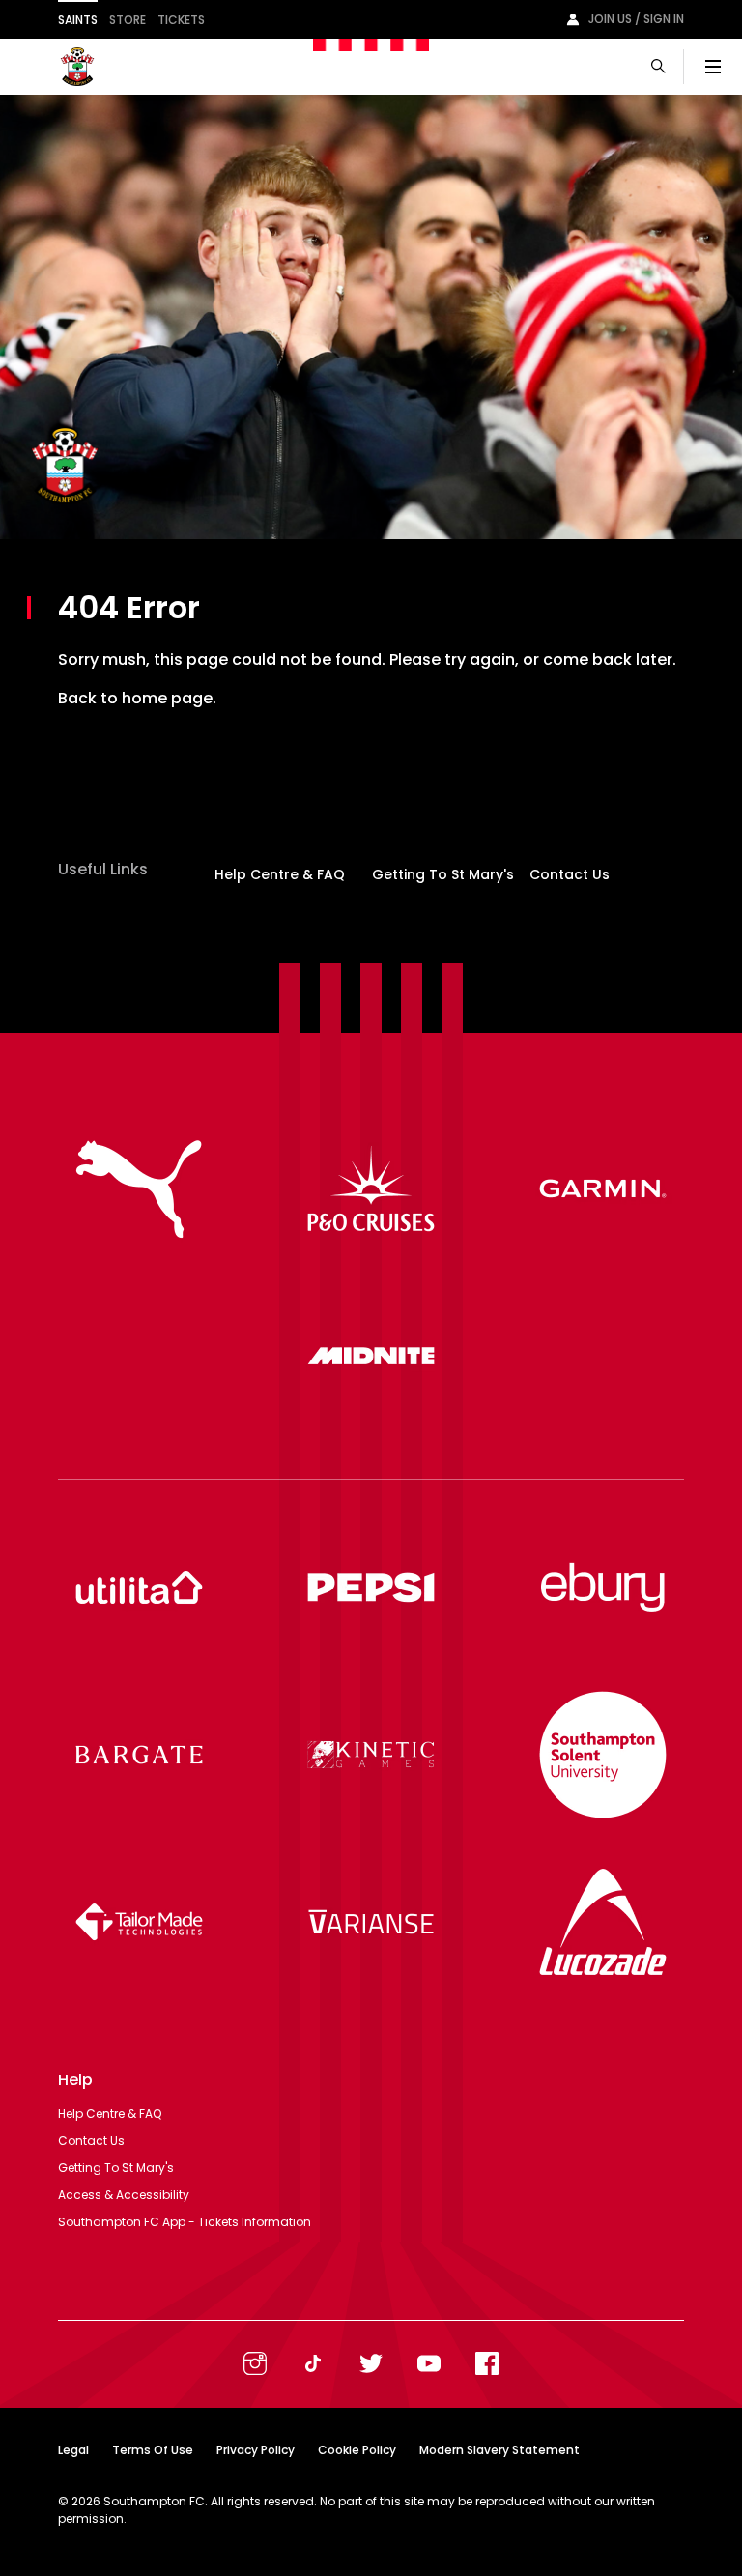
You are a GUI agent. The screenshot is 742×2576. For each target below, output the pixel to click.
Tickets (181, 20)
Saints (78, 20)
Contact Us (570, 874)
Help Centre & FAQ (280, 874)
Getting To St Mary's (443, 874)
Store (128, 20)
